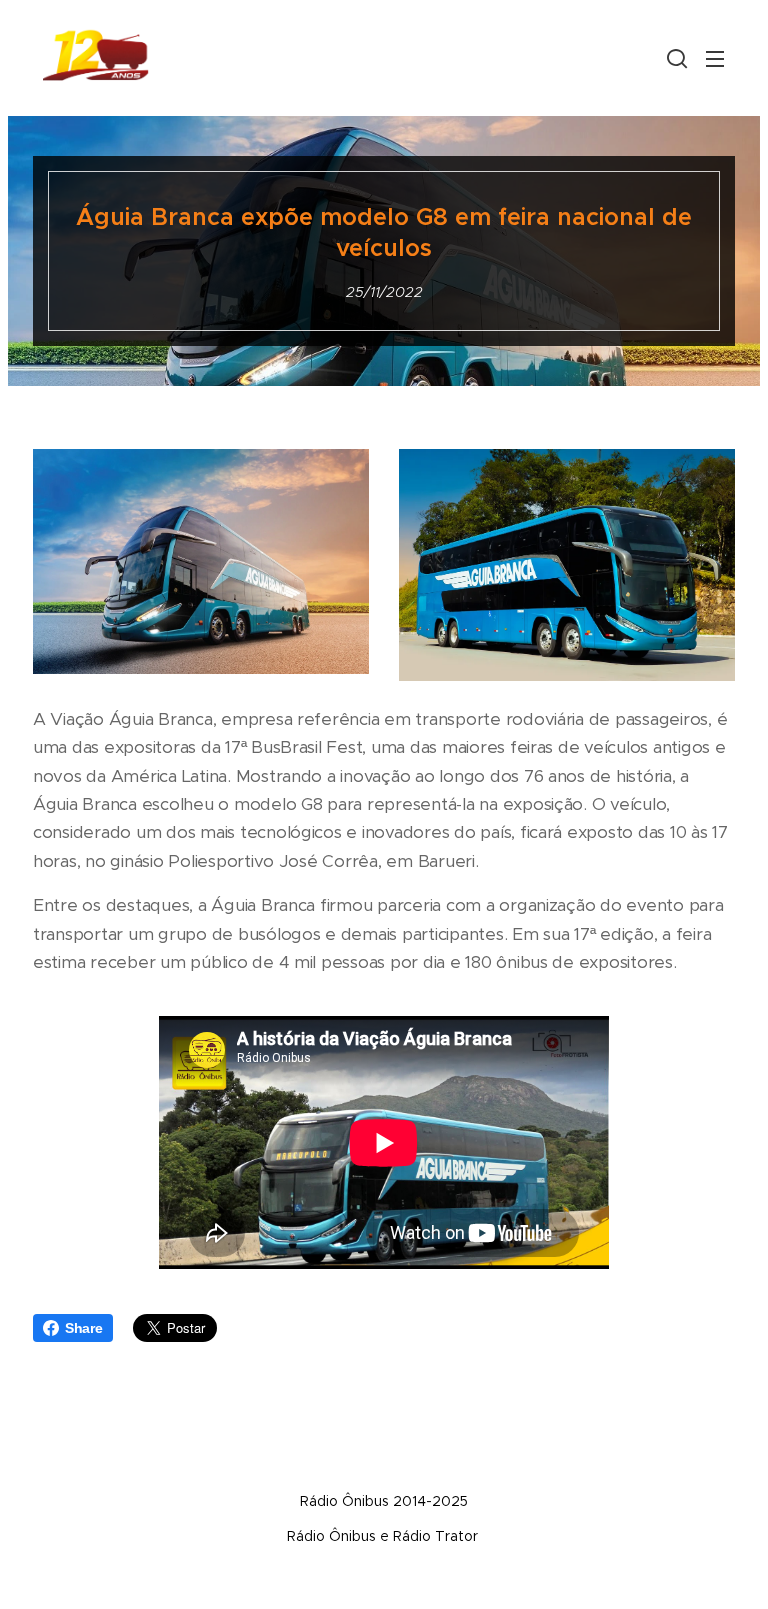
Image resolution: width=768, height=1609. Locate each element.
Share (84, 1328)
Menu (715, 58)
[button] (675, 58)
